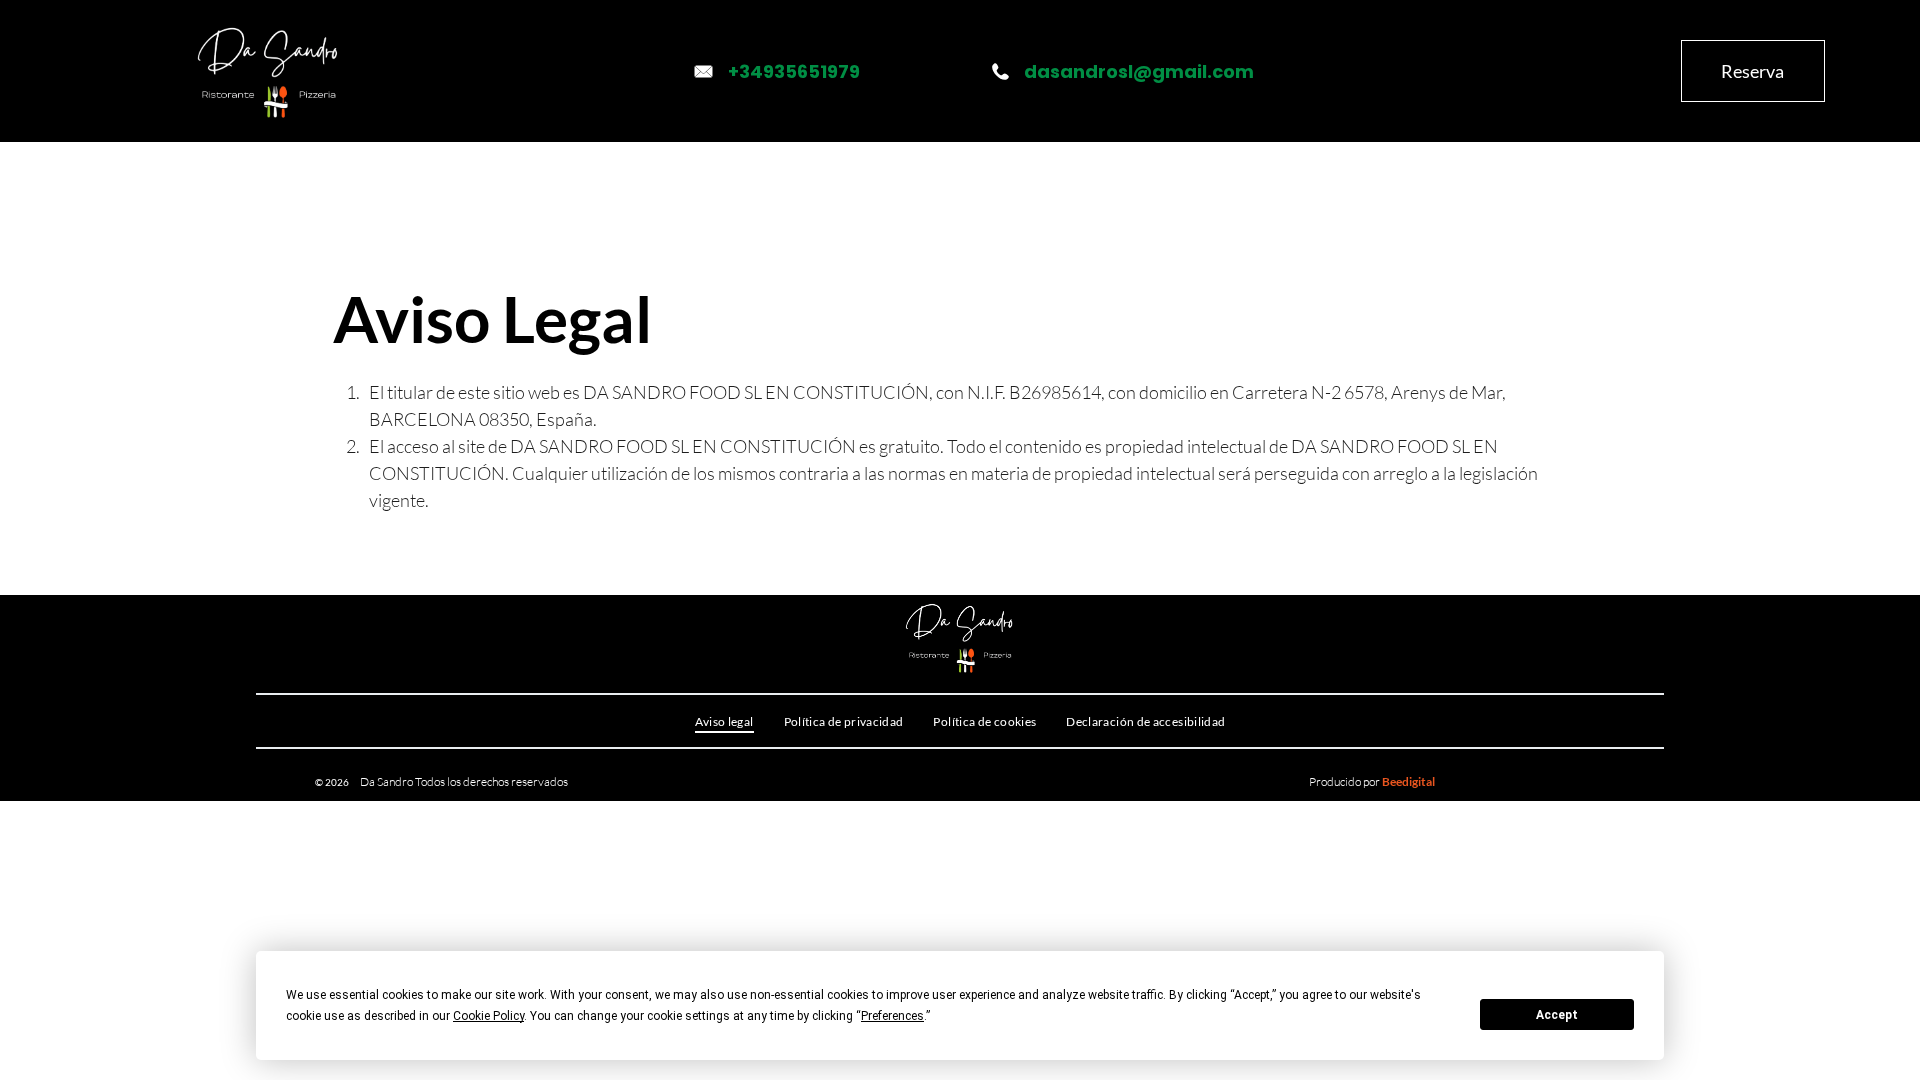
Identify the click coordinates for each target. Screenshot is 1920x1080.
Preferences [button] (892, 1016)
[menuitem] (587, 186)
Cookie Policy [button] (488, 1016)
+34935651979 (794, 71)
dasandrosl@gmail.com (1139, 71)
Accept (1557, 1015)
